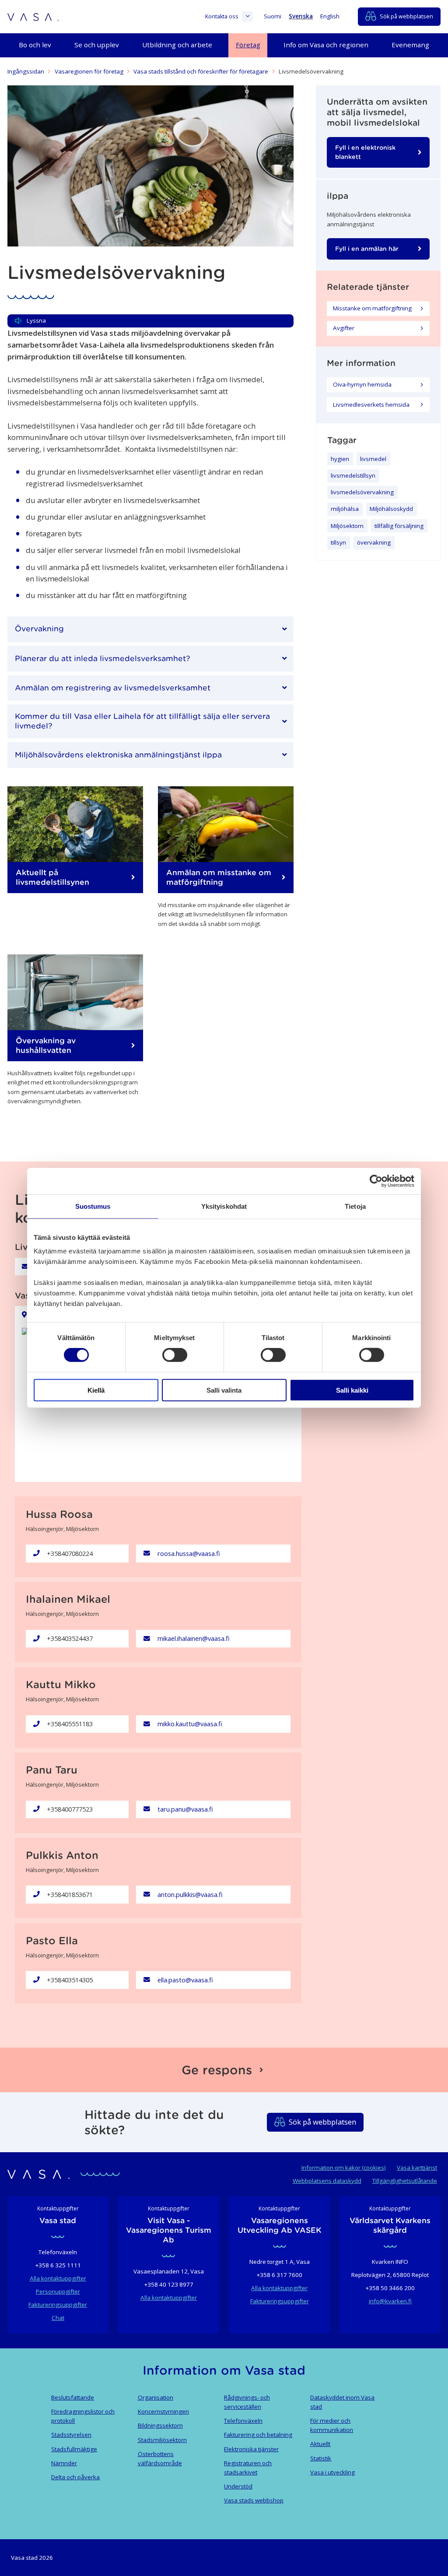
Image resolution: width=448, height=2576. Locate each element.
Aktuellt (320, 2444)
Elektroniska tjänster (251, 2449)
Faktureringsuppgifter (58, 2305)
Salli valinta (224, 1390)
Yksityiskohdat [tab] (224, 1206)
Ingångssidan (26, 71)
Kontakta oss (222, 16)
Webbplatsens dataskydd (327, 2181)
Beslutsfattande (73, 2397)
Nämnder (64, 2463)
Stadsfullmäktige (74, 2449)
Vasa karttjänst (417, 2168)
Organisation (156, 2397)
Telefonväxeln (243, 2421)
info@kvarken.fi (390, 2301)
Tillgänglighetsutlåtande (405, 2181)
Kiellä (96, 1390)
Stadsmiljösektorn (162, 2440)
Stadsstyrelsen (71, 2435)
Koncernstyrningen (163, 2411)
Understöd (238, 2486)
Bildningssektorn (160, 2425)
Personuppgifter (58, 2291)
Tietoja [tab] (355, 1206)
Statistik (321, 2458)
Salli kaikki (352, 1390)
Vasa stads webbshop (254, 2500)
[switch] (175, 1355)
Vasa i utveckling (332, 2472)
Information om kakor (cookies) (344, 2168)
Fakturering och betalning (258, 2435)
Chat (58, 2318)
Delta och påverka (75, 2477)
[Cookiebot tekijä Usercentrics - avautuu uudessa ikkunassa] (376, 1181)
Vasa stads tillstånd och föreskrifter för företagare (201, 71)
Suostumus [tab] (93, 1206)
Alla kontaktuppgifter (58, 2278)
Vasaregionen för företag (89, 71)
